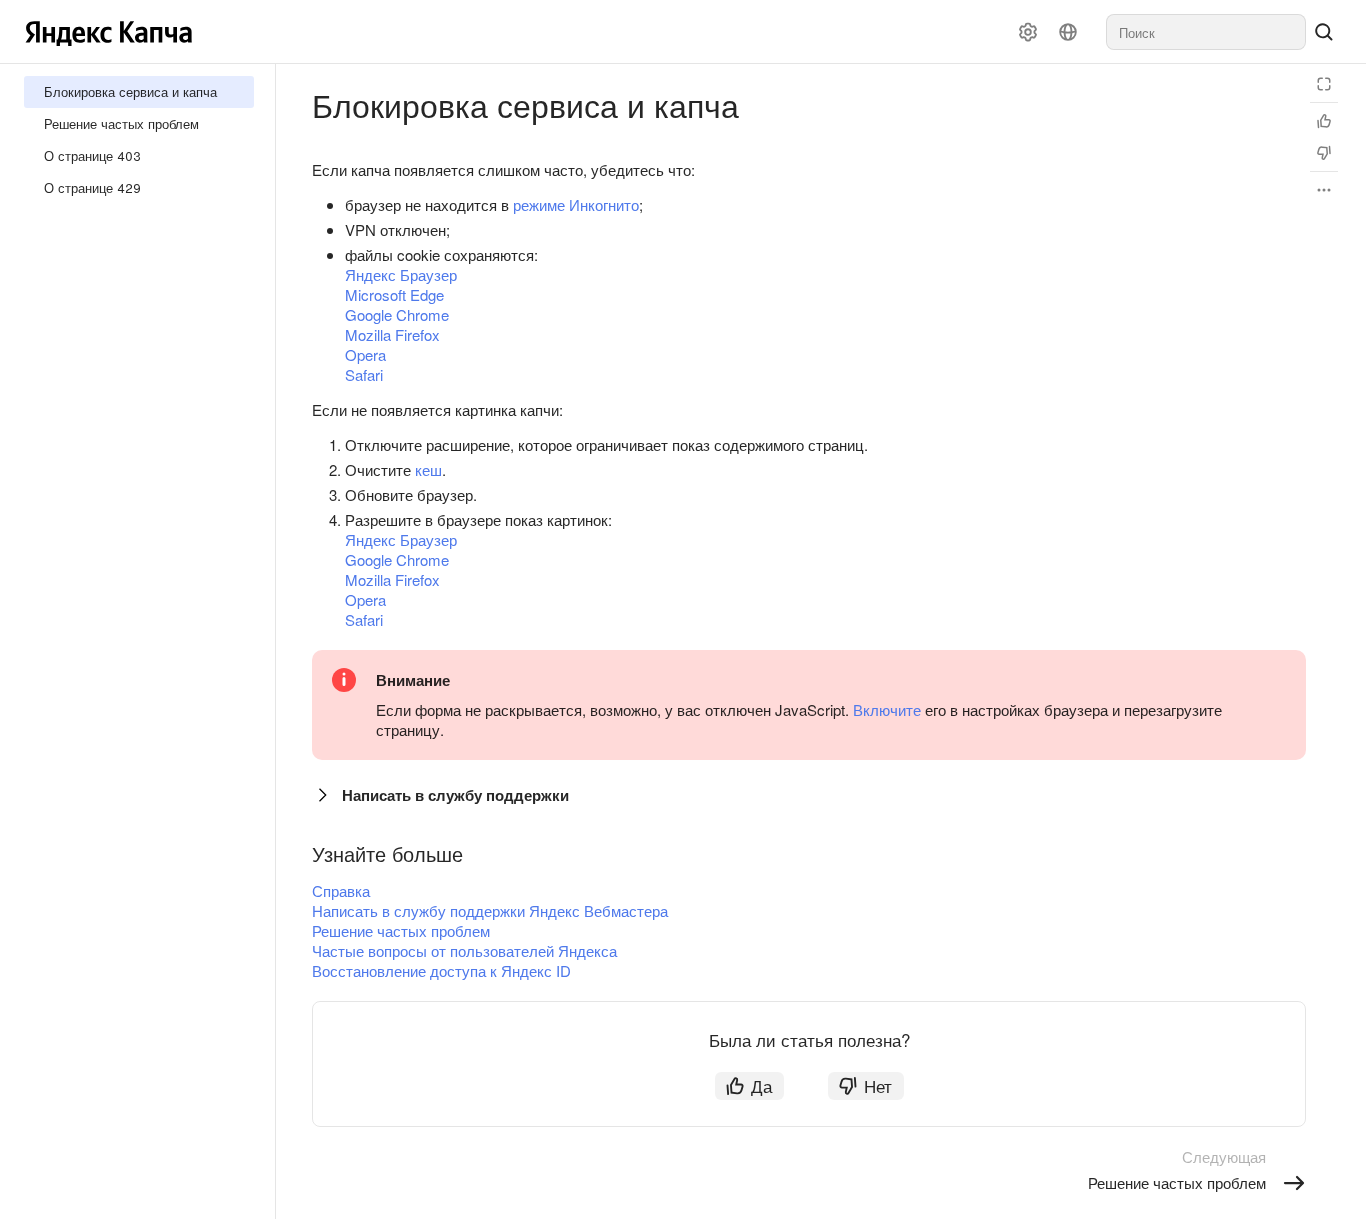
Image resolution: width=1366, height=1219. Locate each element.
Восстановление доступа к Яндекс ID (441, 970)
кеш (428, 469)
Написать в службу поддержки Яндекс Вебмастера (490, 910)
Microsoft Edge (394, 294)
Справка (341, 890)
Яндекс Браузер (401, 274)
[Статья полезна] (1324, 121)
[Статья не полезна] (1324, 153)
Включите (887, 709)
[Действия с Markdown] (1324, 190)
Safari (364, 374)
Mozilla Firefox (392, 334)
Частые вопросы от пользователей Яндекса (464, 950)
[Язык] (1068, 32)
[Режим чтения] (1324, 84)
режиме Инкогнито (576, 204)
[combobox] (1206, 32)
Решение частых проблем (401, 930)
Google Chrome (397, 314)
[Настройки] (1028, 32)
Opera (365, 354)
